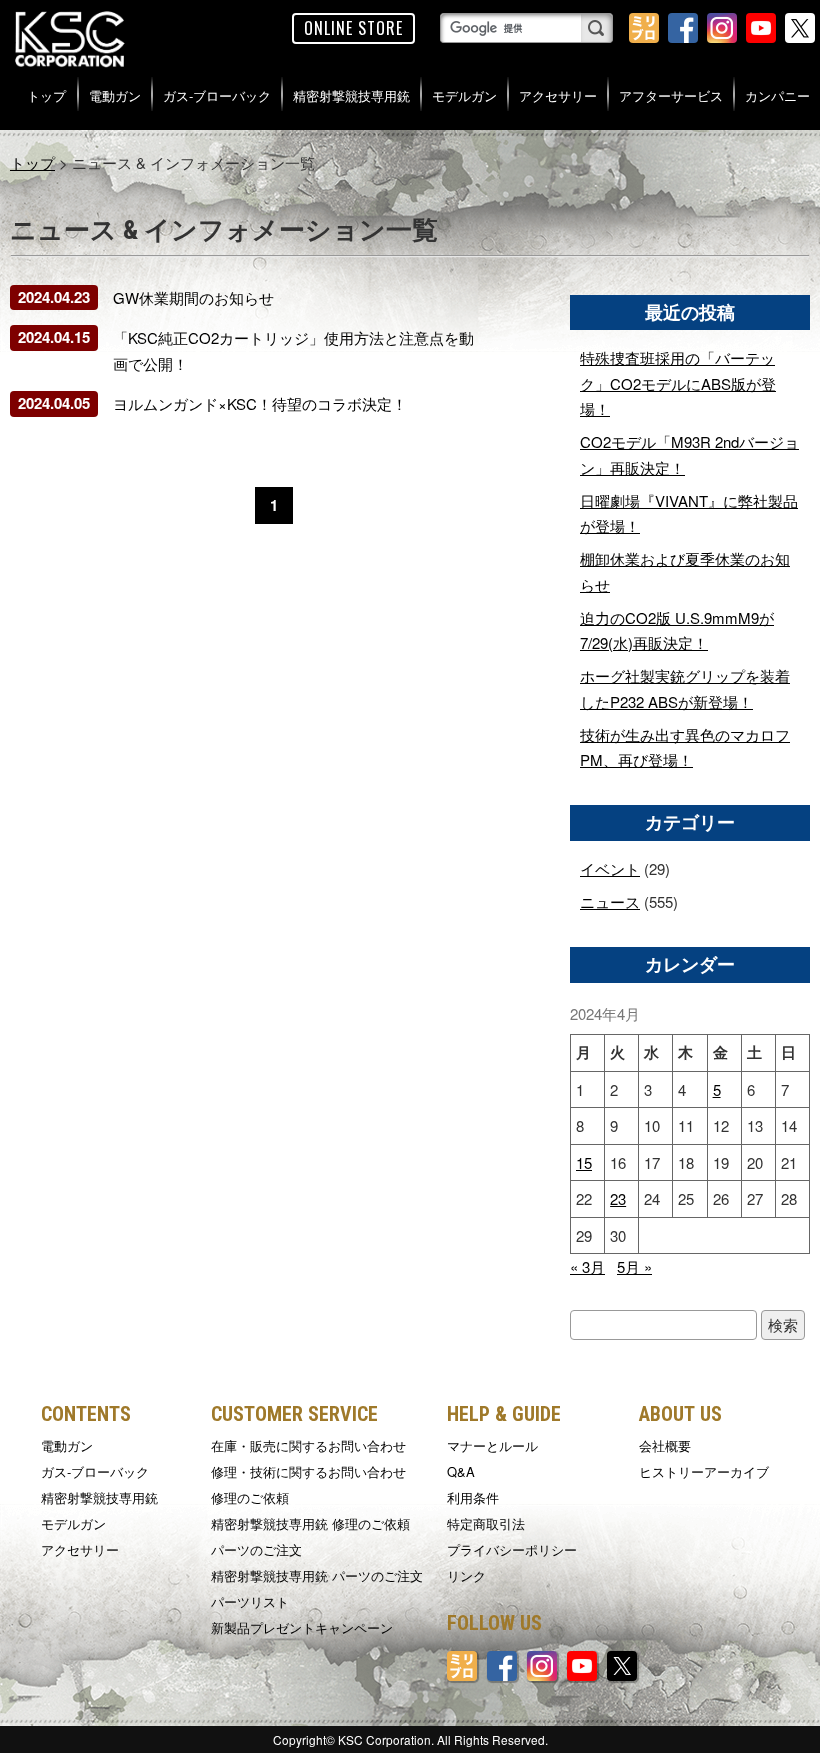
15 (584, 1162)
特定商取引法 (486, 1523)
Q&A (461, 1471)
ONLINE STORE (353, 28)
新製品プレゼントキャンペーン (302, 1627)
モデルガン (464, 95)
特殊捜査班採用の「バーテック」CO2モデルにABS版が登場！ (678, 383)
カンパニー (777, 95)
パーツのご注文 (256, 1549)
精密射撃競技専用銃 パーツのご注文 (317, 1575)
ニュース (610, 901)
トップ (46, 95)
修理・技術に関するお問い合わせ (308, 1471)
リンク (466, 1575)
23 (618, 1198)
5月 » (634, 1266)
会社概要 (665, 1445)
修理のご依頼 (250, 1497)
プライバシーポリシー (512, 1549)
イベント (610, 868)
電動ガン (115, 95)
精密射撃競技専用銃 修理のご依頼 (310, 1523)
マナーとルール (492, 1445)
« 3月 (587, 1266)
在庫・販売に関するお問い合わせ (308, 1445)
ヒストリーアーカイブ (704, 1471)
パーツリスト (250, 1601)
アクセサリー (558, 95)
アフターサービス (671, 95)
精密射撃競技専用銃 (351, 95)
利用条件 (473, 1497)
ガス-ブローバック (217, 95)
